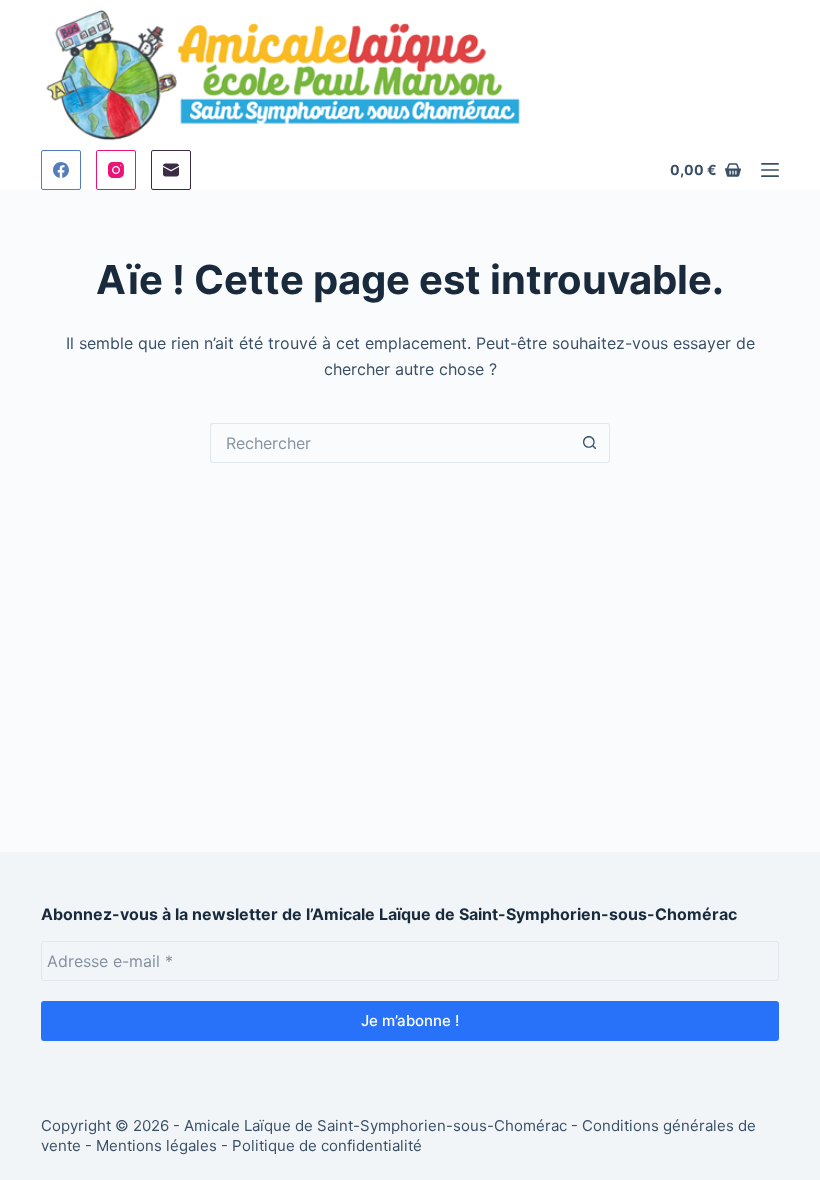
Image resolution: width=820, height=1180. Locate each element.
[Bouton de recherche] (590, 443)
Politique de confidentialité (327, 1145)
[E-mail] (171, 170)
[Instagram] (116, 170)
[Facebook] (61, 170)
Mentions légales (156, 1145)
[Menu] (770, 170)
